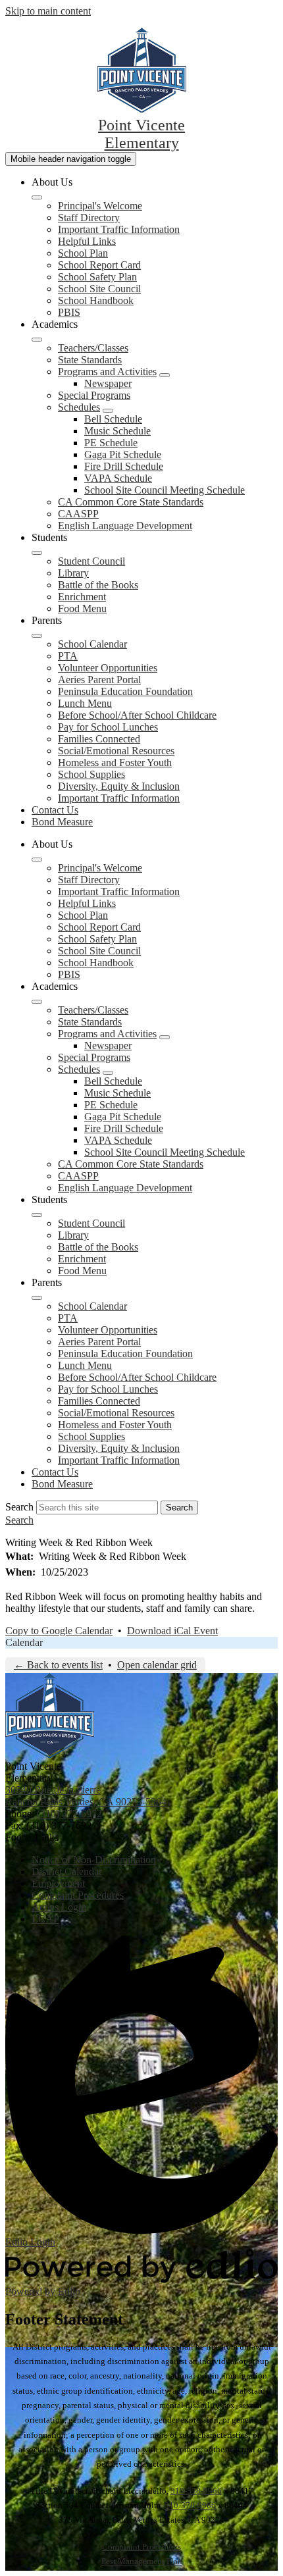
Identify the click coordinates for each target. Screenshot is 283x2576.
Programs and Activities (107, 372)
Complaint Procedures (141, 2547)
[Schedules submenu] (108, 411)
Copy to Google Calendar (59, 1631)
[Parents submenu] (37, 636)
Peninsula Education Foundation (125, 691)
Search (19, 1507)
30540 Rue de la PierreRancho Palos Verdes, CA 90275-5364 (86, 1796)
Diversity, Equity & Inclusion (119, 786)
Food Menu (82, 608)
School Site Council (99, 289)
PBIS (69, 312)
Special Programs (94, 395)
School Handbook (96, 300)
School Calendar (92, 644)
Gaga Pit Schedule (123, 454)
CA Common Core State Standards (131, 502)
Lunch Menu (85, 703)
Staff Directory (89, 218)
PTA (68, 656)
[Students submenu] (37, 553)
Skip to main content (48, 11)
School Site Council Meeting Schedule (165, 490)
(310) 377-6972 (69, 1814)
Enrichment (82, 597)
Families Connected (99, 739)
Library (73, 573)
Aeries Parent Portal (99, 680)
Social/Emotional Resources (116, 751)
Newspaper (108, 383)
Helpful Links (87, 241)
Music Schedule (117, 431)
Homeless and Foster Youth (115, 762)
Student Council (91, 561)
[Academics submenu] (37, 340)
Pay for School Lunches (108, 727)
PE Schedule (111, 443)
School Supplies (91, 774)
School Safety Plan (97, 277)
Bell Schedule (113, 419)
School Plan (83, 253)
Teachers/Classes (93, 348)
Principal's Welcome (100, 206)
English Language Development (125, 526)
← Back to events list (58, 1665)
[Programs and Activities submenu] (165, 375)
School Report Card (99, 265)
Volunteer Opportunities (108, 668)
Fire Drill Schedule (124, 466)
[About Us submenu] (37, 197)
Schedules (79, 407)
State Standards (90, 360)
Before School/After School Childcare (137, 715)
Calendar (24, 1642)
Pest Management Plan (142, 2561)
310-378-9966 (196, 2491)
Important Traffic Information (119, 229)
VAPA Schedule (118, 478)
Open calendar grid (157, 1665)
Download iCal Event (172, 1631)
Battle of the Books (98, 585)
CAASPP (78, 514)
